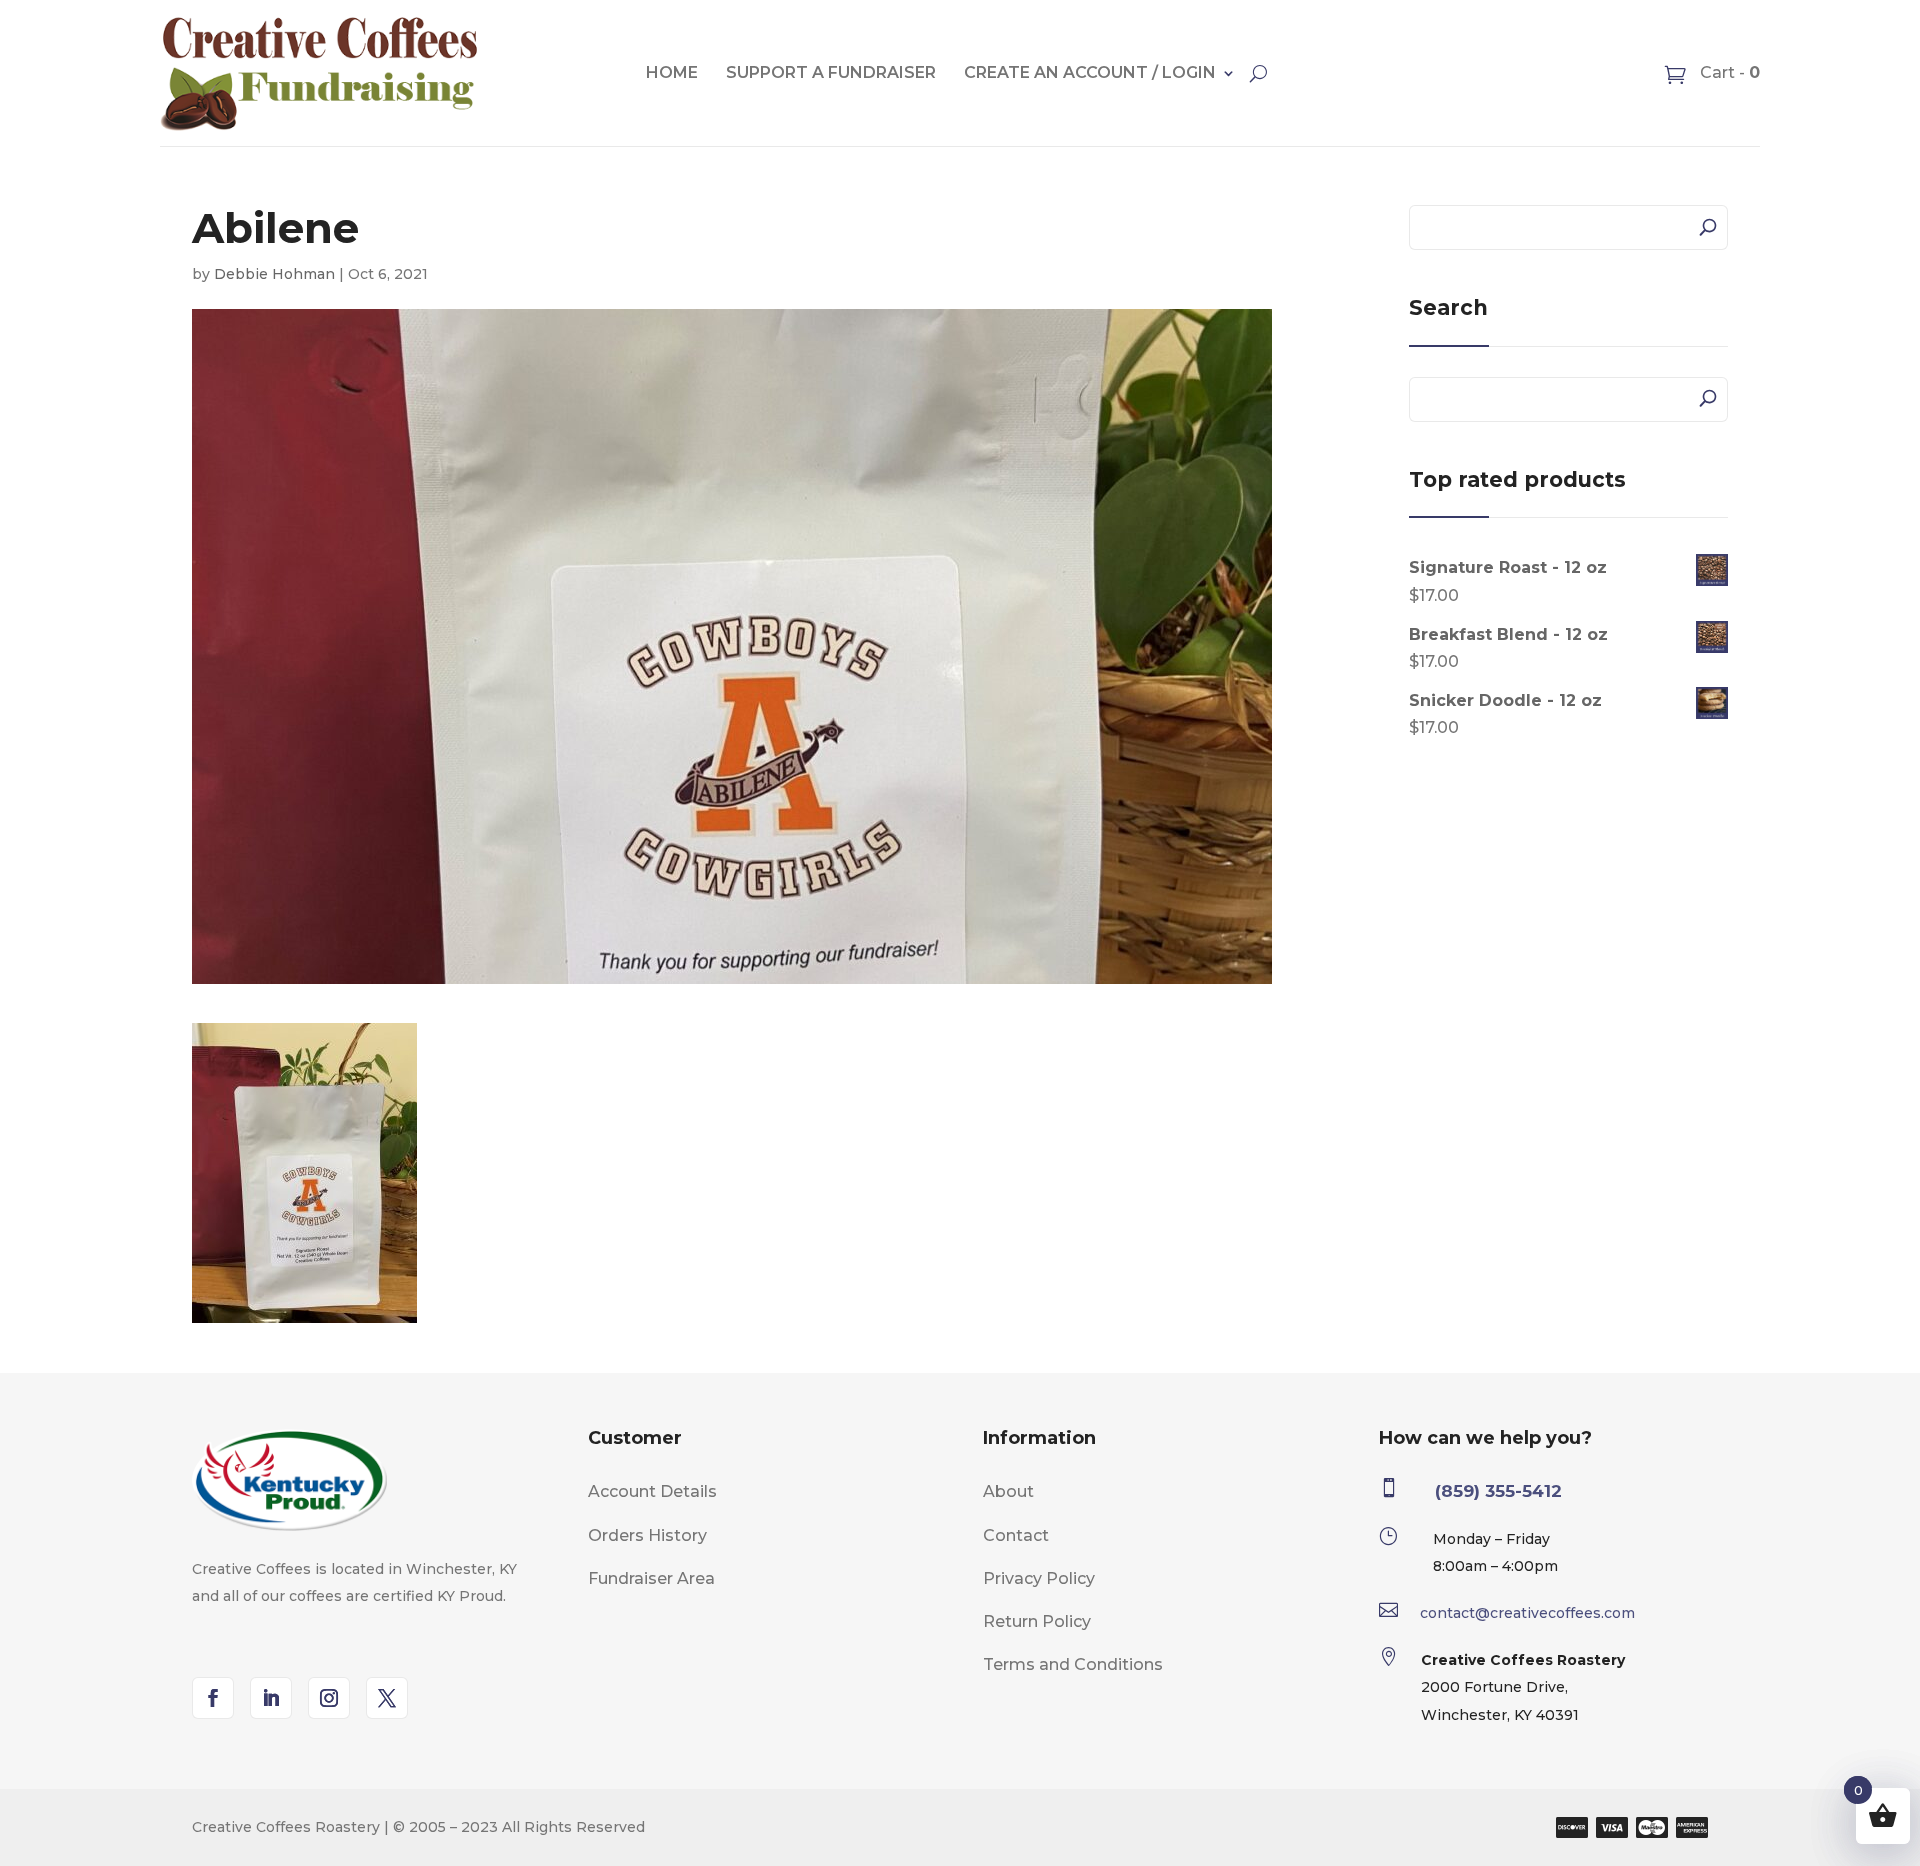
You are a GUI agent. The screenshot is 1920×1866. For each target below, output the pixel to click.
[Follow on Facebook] (213, 1698)
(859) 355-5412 (1498, 1491)
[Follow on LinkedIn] (271, 1698)
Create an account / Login (1090, 72)
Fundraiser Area (651, 1578)
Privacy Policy (1039, 1578)
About (1008, 1491)
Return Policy (1037, 1621)
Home (672, 72)
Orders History (647, 1535)
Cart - (1728, 72)
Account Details (652, 1491)
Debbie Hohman (274, 274)
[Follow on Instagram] (329, 1698)
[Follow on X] (387, 1698)
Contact (1016, 1535)
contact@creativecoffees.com (1527, 1613)
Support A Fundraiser (831, 72)
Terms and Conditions (1073, 1664)
